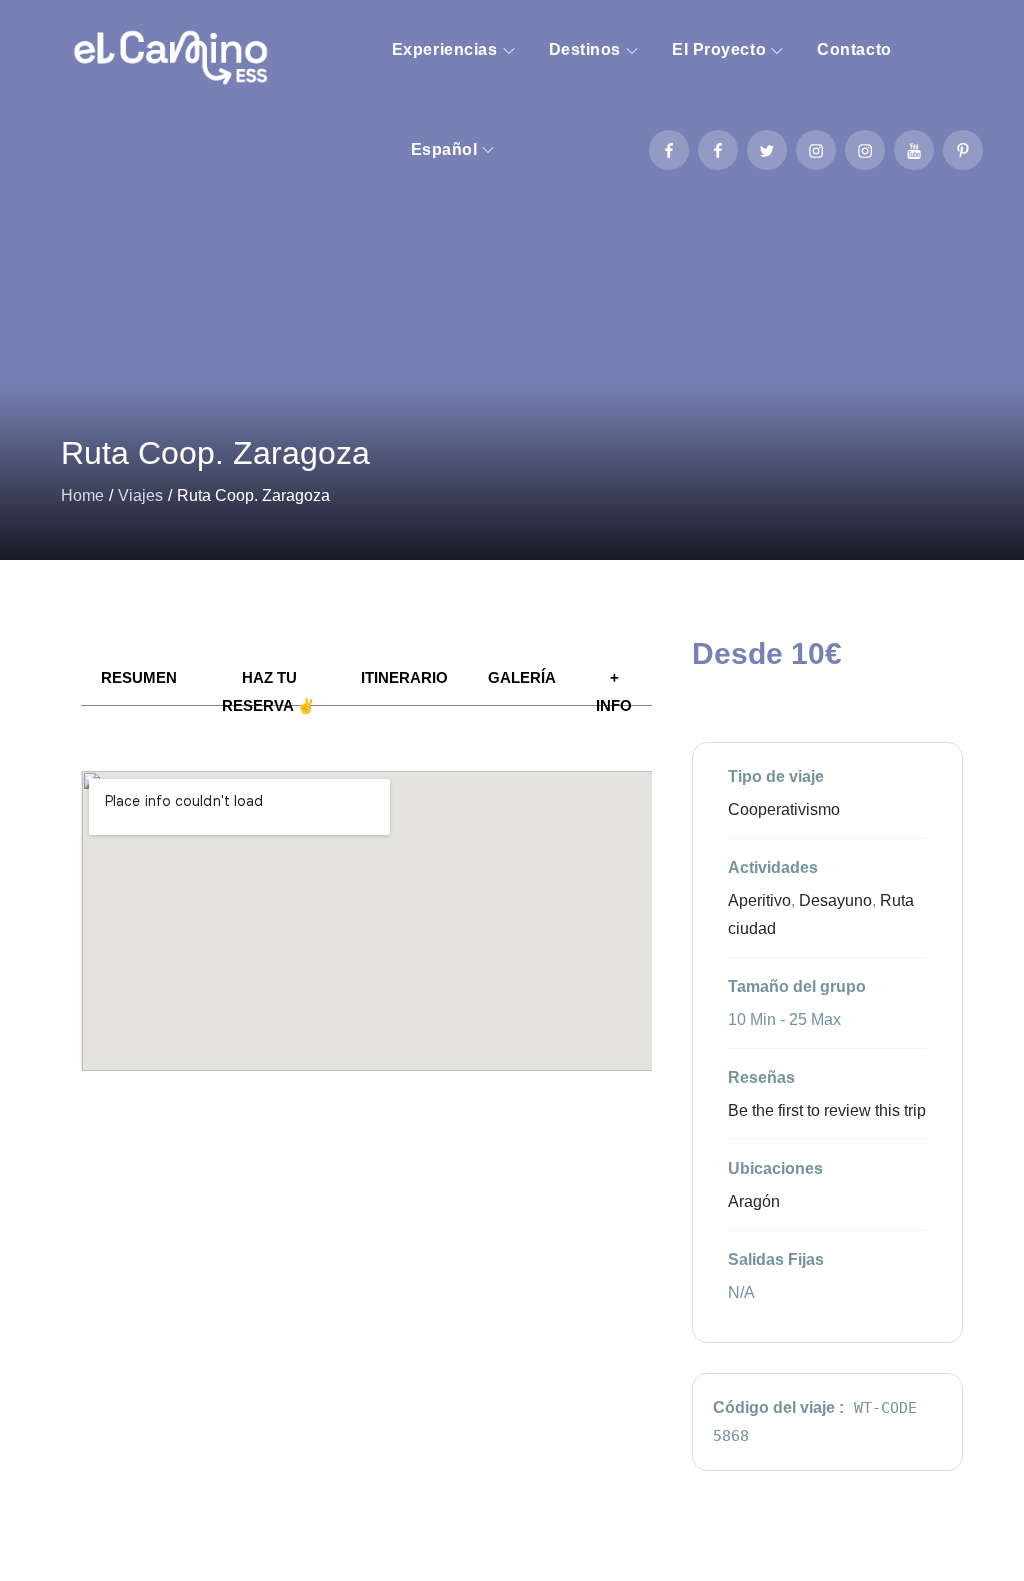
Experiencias (445, 49)
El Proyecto (719, 49)
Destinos (585, 49)
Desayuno (835, 900)
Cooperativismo (784, 809)
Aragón (754, 1201)
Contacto (854, 49)
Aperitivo (759, 900)
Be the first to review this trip (827, 1110)
